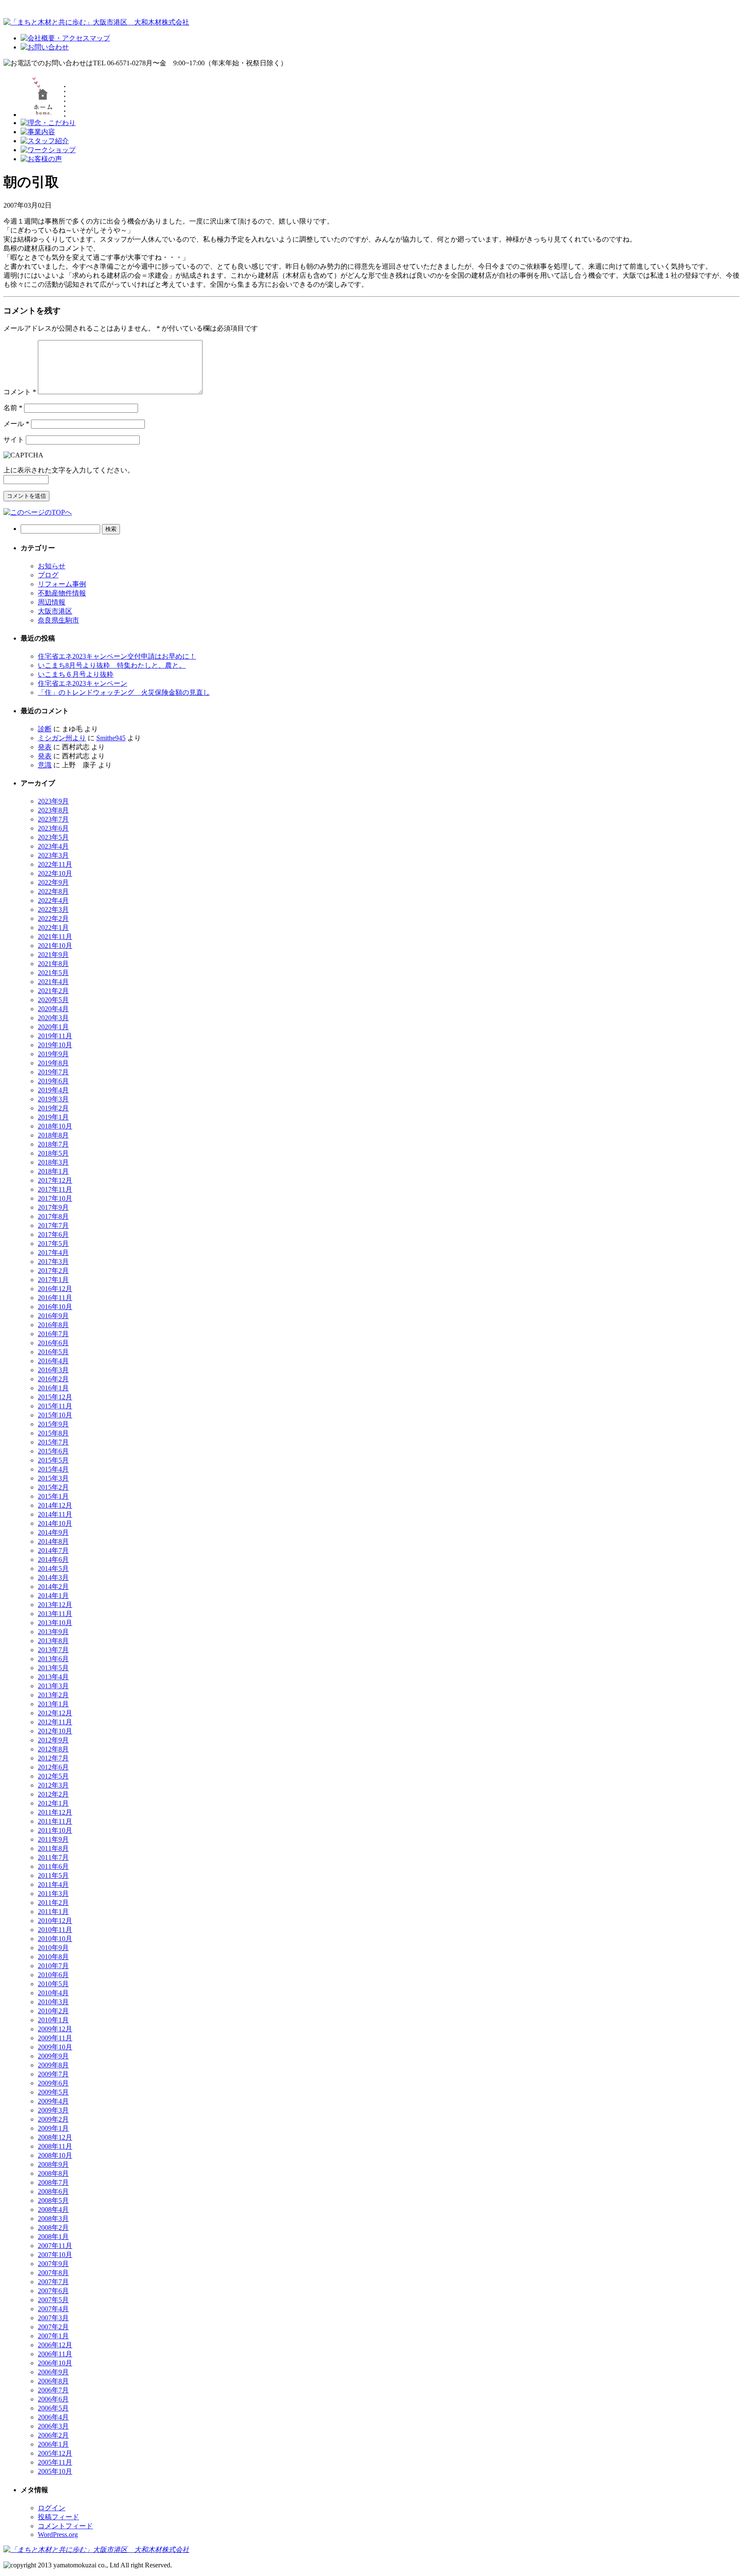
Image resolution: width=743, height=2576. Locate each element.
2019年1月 (53, 1117)
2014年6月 (53, 1559)
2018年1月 (53, 1171)
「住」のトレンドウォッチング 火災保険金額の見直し (124, 692)
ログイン (52, 2508)
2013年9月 (53, 1632)
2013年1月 (53, 1704)
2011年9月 (53, 1839)
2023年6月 (53, 828)
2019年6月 (53, 1081)
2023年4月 (53, 846)
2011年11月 (55, 1821)
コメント (20, 392)
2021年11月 (55, 937)
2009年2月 (53, 2119)
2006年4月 (53, 2417)
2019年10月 (55, 1045)
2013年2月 (53, 1695)
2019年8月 (53, 1063)
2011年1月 (53, 1912)
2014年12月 (55, 1505)
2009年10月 (55, 2047)
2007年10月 (55, 2255)
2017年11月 (55, 1189)
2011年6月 (53, 1866)
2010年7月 (53, 1966)
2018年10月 (55, 1126)
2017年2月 (53, 1271)
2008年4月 (53, 2210)
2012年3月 (53, 1785)
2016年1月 (53, 1388)
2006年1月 (53, 2444)
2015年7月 (53, 1442)
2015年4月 (53, 1469)
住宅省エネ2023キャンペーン (83, 683)
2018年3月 (53, 1162)
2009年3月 (53, 2110)
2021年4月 (53, 982)
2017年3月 (53, 1262)
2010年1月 (53, 2020)
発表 (45, 747)
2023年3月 (53, 855)
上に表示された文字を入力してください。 (69, 470)
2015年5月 (53, 1460)
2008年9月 (53, 2164)
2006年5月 (53, 2408)
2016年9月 (53, 1316)
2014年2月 (53, 1587)
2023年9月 (53, 801)
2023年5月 (53, 837)
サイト (14, 440)
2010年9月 (53, 1948)
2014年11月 (55, 1514)
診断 (45, 729)
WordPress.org (58, 2535)
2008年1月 (53, 2237)
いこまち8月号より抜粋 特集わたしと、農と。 (112, 665)
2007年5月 (53, 2300)
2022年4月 (53, 900)
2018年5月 (53, 1153)
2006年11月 (55, 2354)
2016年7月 (53, 1334)
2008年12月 (55, 2137)
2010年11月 (55, 1930)
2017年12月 (55, 1180)
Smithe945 (111, 738)
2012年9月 (53, 1740)
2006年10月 (55, 2363)
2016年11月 (55, 1298)
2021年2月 (53, 991)
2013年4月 (53, 1677)
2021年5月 (53, 973)
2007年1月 (53, 2336)
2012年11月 (55, 1722)
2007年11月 (55, 2246)
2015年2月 (53, 1487)
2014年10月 (55, 1523)
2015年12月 (55, 1397)
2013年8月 (53, 1641)
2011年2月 (53, 1903)
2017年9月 (53, 1207)
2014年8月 (53, 1541)
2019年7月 (53, 1072)
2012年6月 (53, 1767)
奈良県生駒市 (58, 620)
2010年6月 (53, 1975)
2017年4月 (53, 1253)
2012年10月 (55, 1731)
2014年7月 (53, 1550)
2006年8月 (53, 2381)
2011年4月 (53, 1884)
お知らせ (52, 566)
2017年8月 (53, 1216)
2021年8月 (53, 964)
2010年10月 (55, 1939)
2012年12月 (55, 1713)
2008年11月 (55, 2146)
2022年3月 (53, 909)
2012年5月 (53, 1776)
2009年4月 (53, 2101)
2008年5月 (53, 2200)
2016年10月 (55, 1307)
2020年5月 (53, 1000)
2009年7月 (53, 2074)
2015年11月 (55, 1406)
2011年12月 (55, 1812)
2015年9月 (53, 1424)
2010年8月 (53, 1957)
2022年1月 (53, 928)
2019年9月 (53, 1054)
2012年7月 (53, 1758)
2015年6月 (53, 1451)
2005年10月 (55, 2471)
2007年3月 (53, 2318)
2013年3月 (53, 1686)
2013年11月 (55, 1614)
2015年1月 (53, 1496)
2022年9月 (53, 882)
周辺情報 (52, 602)
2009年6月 (53, 2083)
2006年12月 (55, 2345)
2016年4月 (53, 1361)
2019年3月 (53, 1099)
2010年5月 (53, 1984)
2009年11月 (55, 2038)
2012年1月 (53, 1803)
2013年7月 (53, 1650)
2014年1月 (53, 1596)
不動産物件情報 (62, 593)
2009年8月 (53, 2065)
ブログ (48, 575)
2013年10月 (55, 1623)
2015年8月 (53, 1433)
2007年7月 (53, 2282)
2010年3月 (53, 2002)
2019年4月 (53, 1090)
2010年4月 (53, 1993)
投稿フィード (58, 2517)
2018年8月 (53, 1135)
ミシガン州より (62, 738)
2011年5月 (53, 1875)
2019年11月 (55, 1036)
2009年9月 (53, 2056)
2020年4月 (53, 1009)
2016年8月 (53, 1325)
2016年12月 (55, 1289)
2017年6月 (53, 1234)
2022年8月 (53, 891)
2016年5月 (53, 1352)
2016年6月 (53, 1343)
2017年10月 (55, 1198)
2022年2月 (53, 918)
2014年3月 (53, 1578)
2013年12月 (55, 1605)
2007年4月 (53, 2309)
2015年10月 (55, 1415)
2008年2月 (53, 2228)
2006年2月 (53, 2435)
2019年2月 (53, 1108)
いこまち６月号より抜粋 (76, 674)
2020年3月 (53, 1018)
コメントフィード (65, 2526)
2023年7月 (53, 819)
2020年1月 (53, 1027)
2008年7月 (53, 2182)
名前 (13, 408)
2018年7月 (53, 1144)
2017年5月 (53, 1244)
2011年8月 (53, 1848)
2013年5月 (53, 1668)
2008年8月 (53, 2173)
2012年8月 (53, 1749)
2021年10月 (55, 946)
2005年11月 (55, 2462)
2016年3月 (53, 1370)
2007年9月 (53, 2264)
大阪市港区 (55, 611)
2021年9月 (53, 955)
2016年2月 (53, 1379)
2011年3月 (53, 1894)
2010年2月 (53, 2011)
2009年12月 (55, 2029)
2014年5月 (53, 1569)
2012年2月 (53, 1794)
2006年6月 (53, 2399)
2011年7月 (53, 1857)
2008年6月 (53, 2191)
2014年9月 (53, 1532)
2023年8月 (53, 810)
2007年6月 (53, 2291)
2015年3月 (53, 1478)
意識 (45, 765)
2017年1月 (53, 1280)
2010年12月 (55, 1921)
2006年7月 (53, 2390)
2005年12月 (55, 2453)
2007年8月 (53, 2273)
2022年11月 (55, 864)
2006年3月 (53, 2426)
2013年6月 (53, 1659)
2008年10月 (55, 2155)
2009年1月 (53, 2128)
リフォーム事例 (62, 584)
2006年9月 (53, 2372)
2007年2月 (53, 2327)
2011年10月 (55, 1830)
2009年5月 (53, 2092)
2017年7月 (53, 1225)
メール (16, 424)
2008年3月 (53, 2219)
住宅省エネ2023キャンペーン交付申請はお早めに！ (117, 656)
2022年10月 (55, 873)
